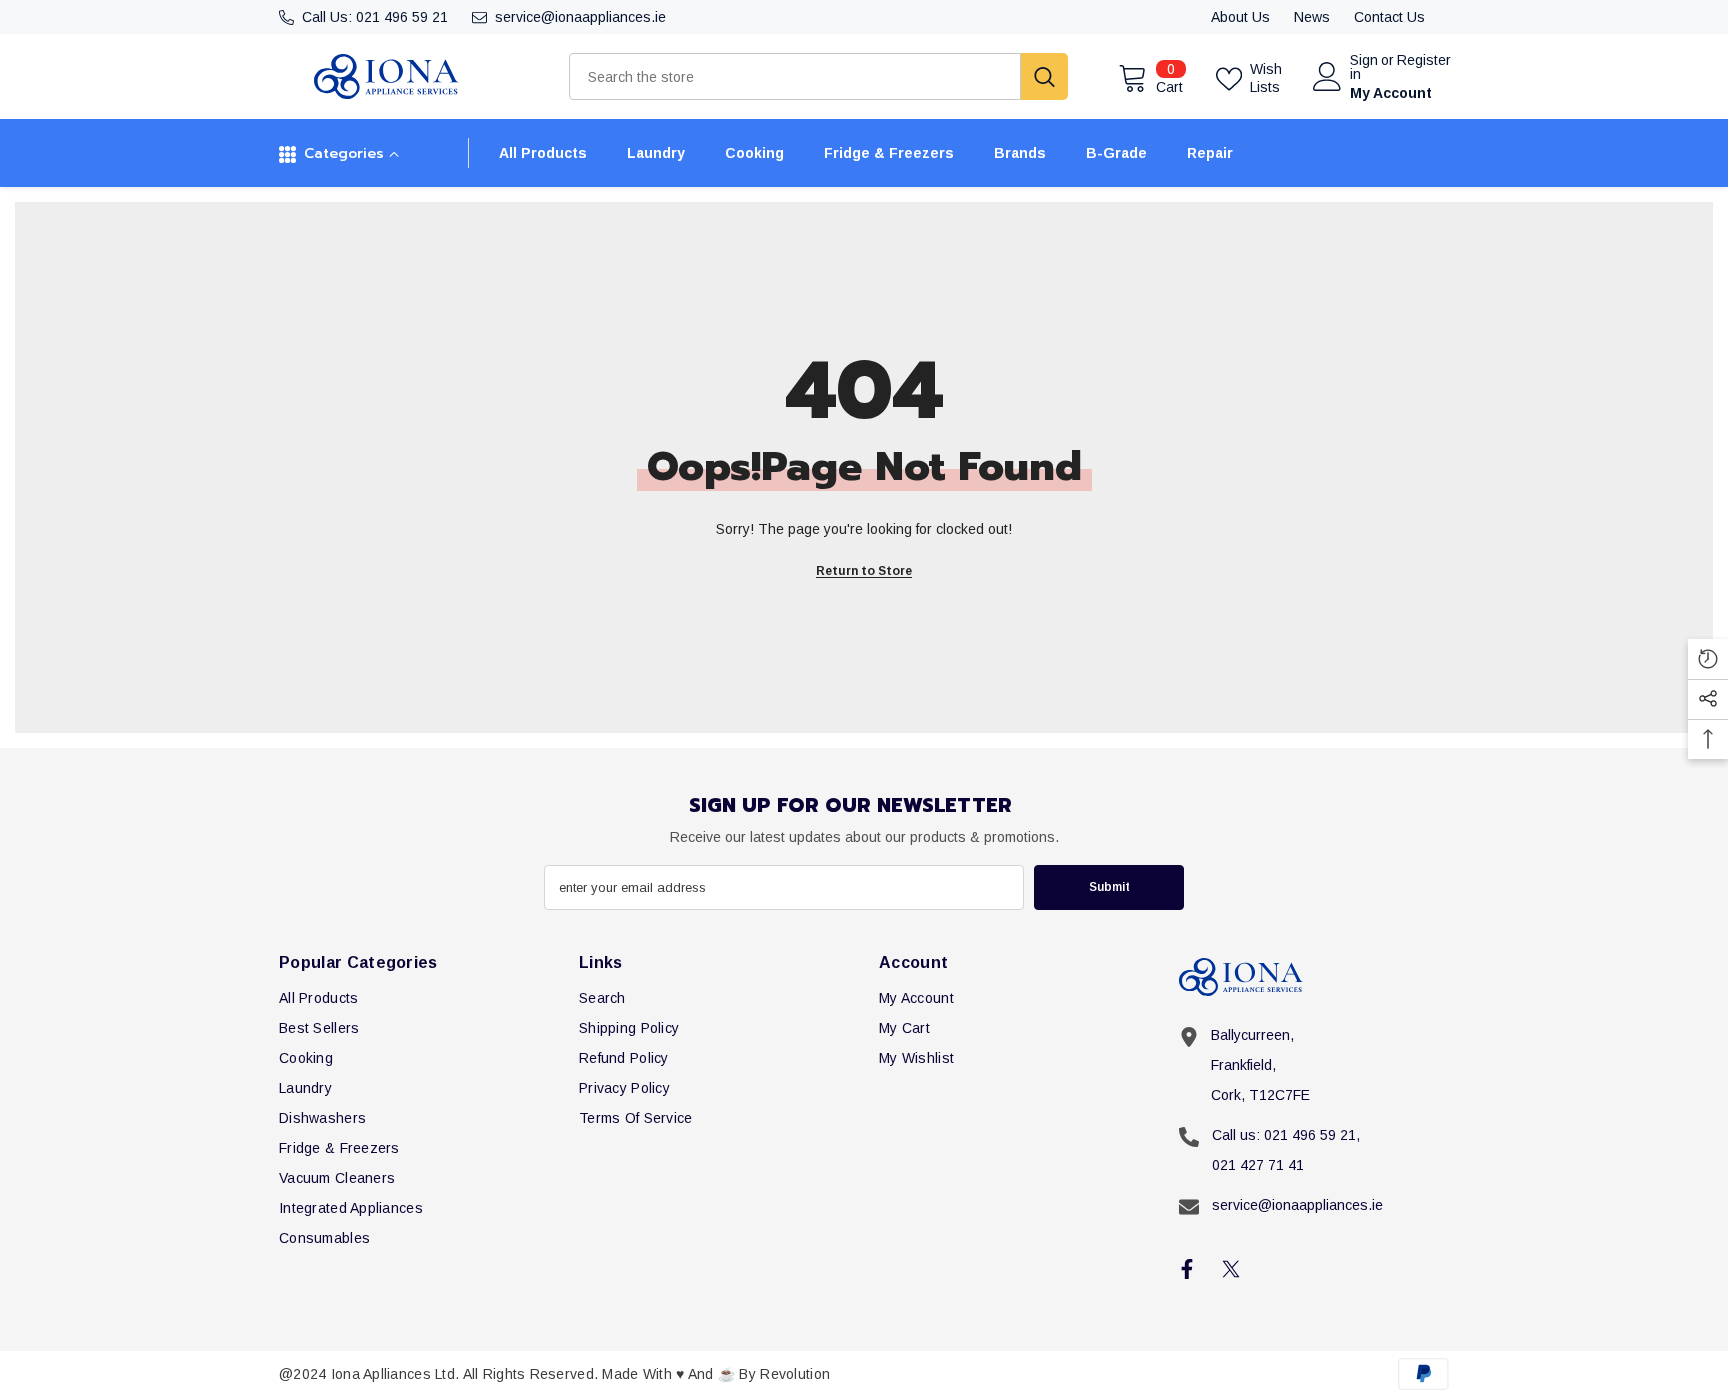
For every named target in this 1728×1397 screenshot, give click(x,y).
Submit (1109, 887)
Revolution (795, 1374)
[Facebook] (1187, 1269)
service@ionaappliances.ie (580, 17)
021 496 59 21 (402, 17)
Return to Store (864, 571)
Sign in (1364, 67)
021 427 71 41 (1258, 1165)
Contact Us (1389, 17)
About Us (1240, 17)
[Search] (818, 76)
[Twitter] (1231, 1269)
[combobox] (795, 76)
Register (1424, 60)
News (1312, 17)
